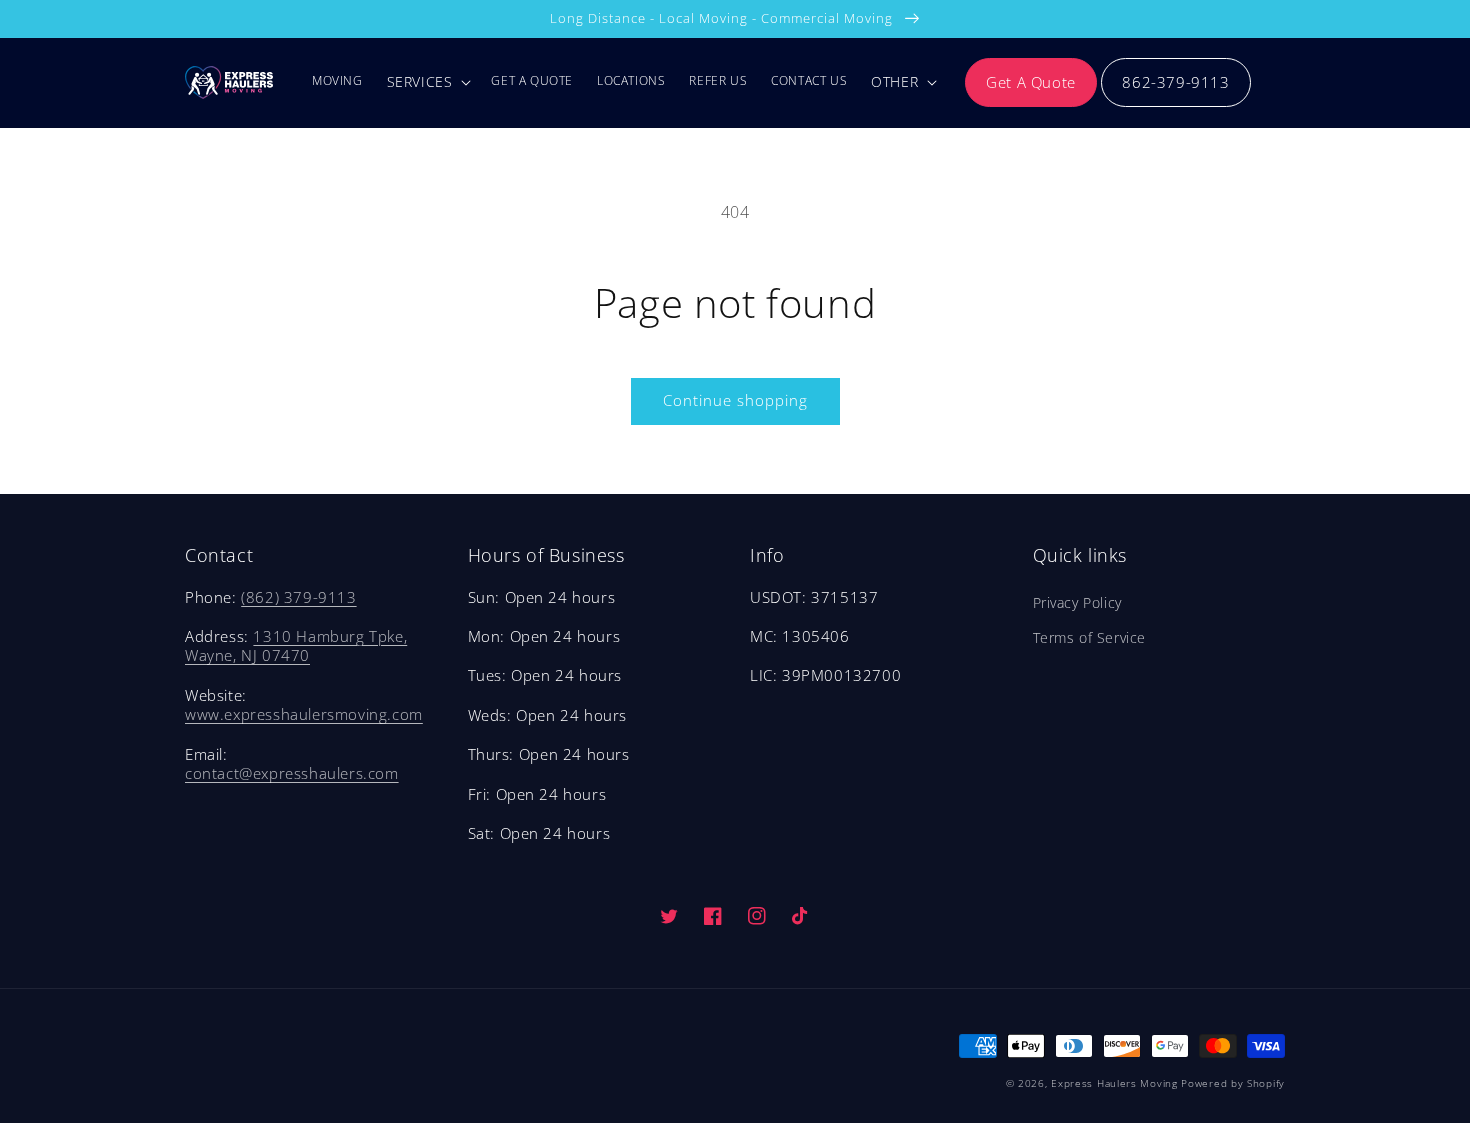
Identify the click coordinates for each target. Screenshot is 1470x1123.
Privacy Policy (1077, 602)
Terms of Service (1090, 637)
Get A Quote (1031, 82)
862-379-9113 (1175, 82)
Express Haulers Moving (1114, 1083)
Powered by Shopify (1233, 1083)
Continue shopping (735, 400)
